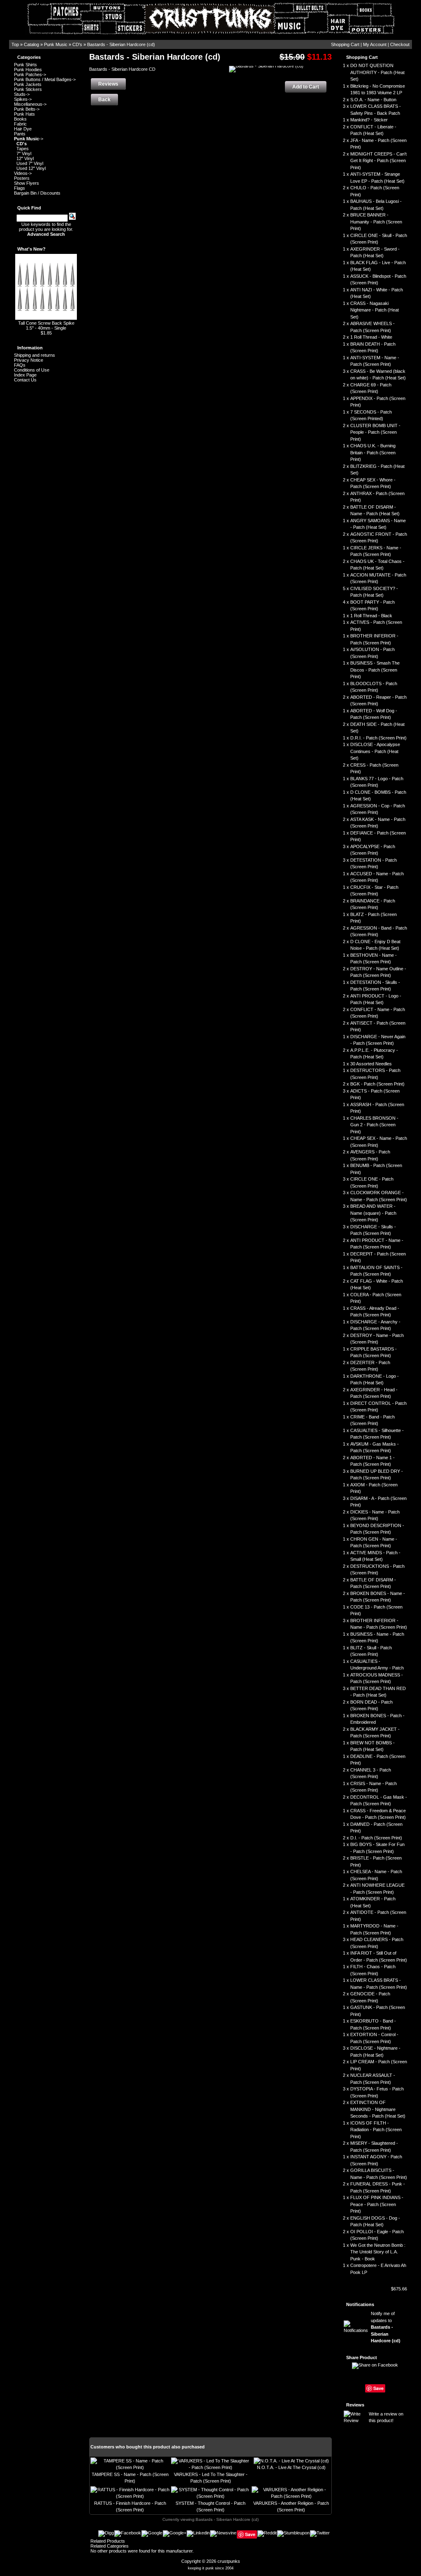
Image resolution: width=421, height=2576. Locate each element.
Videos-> (23, 173)
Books (20, 119)
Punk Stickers (28, 89)
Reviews (355, 2405)
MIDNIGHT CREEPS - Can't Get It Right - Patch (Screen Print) (378, 161)
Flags (20, 188)
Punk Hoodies (28, 70)
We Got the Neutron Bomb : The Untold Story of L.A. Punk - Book (378, 2252)
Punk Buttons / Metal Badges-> (45, 79)
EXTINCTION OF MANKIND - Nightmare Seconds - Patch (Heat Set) (378, 2109)
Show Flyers (27, 183)
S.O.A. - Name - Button (373, 100)
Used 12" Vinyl (31, 168)
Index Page (25, 375)
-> (29, 139)
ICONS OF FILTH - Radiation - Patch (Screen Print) (376, 2130)
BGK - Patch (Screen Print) (377, 1084)
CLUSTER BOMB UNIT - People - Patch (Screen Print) (375, 432)
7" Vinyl (24, 153)
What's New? (31, 249)
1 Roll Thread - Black (371, 616)
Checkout (400, 44)
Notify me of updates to (386, 2327)
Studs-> (22, 94)
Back (104, 100)
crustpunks (229, 2561)
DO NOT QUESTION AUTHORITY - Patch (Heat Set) (377, 72)
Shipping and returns (35, 355)
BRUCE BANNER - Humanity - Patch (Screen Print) (376, 222)
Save (378, 2388)
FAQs (20, 365)
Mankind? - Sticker (369, 120)
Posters (22, 178)
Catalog (31, 44)
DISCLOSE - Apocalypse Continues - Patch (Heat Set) (375, 751)
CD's (77, 44)
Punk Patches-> (30, 74)
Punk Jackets (28, 84)
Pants (20, 134)
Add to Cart (306, 87)
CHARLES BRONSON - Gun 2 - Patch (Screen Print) (374, 1125)
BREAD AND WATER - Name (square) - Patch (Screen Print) (373, 1213)
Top (15, 44)
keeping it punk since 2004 (211, 2568)
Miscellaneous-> (30, 104)
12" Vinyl (25, 158)
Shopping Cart (345, 44)
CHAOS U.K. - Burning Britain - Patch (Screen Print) (373, 452)
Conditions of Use (32, 370)
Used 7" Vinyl (30, 163)
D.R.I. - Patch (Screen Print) (378, 738)
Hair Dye (23, 129)
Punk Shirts (25, 65)
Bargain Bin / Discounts (37, 193)
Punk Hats (24, 114)
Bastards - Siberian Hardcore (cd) (121, 44)
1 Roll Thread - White (371, 337)
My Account (375, 44)
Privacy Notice (29, 360)
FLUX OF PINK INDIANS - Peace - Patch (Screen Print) (377, 2204)
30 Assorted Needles (371, 1064)
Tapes (23, 149)
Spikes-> (23, 99)
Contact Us (25, 380)
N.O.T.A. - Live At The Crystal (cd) (291, 2467)
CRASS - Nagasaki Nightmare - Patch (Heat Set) (375, 310)
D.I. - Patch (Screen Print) (376, 1838)
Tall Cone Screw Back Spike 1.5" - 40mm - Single (46, 325)
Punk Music (56, 44)
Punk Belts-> (27, 109)
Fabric (20, 124)
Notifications (360, 2304)
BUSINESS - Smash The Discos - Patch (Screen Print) (375, 670)
